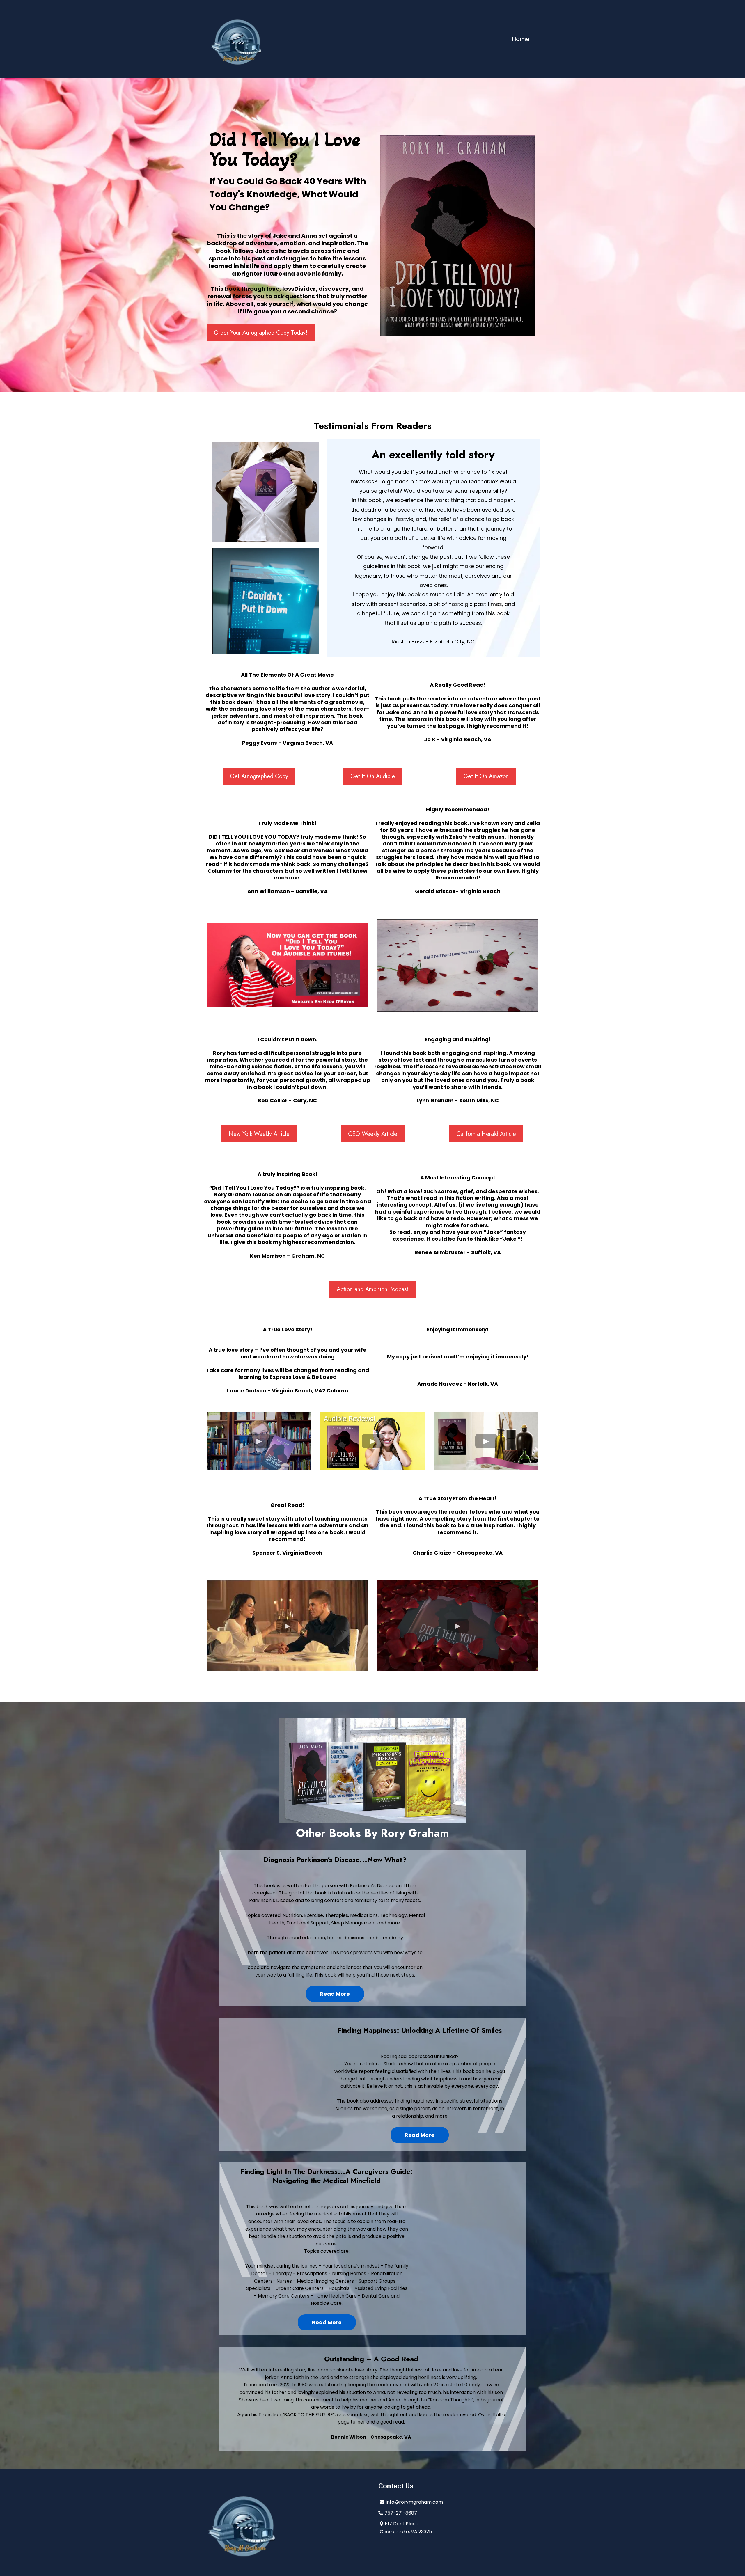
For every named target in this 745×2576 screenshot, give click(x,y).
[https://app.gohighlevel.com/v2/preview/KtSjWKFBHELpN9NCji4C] (287, 2522)
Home (521, 39)
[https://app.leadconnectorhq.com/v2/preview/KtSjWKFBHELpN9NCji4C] (237, 39)
